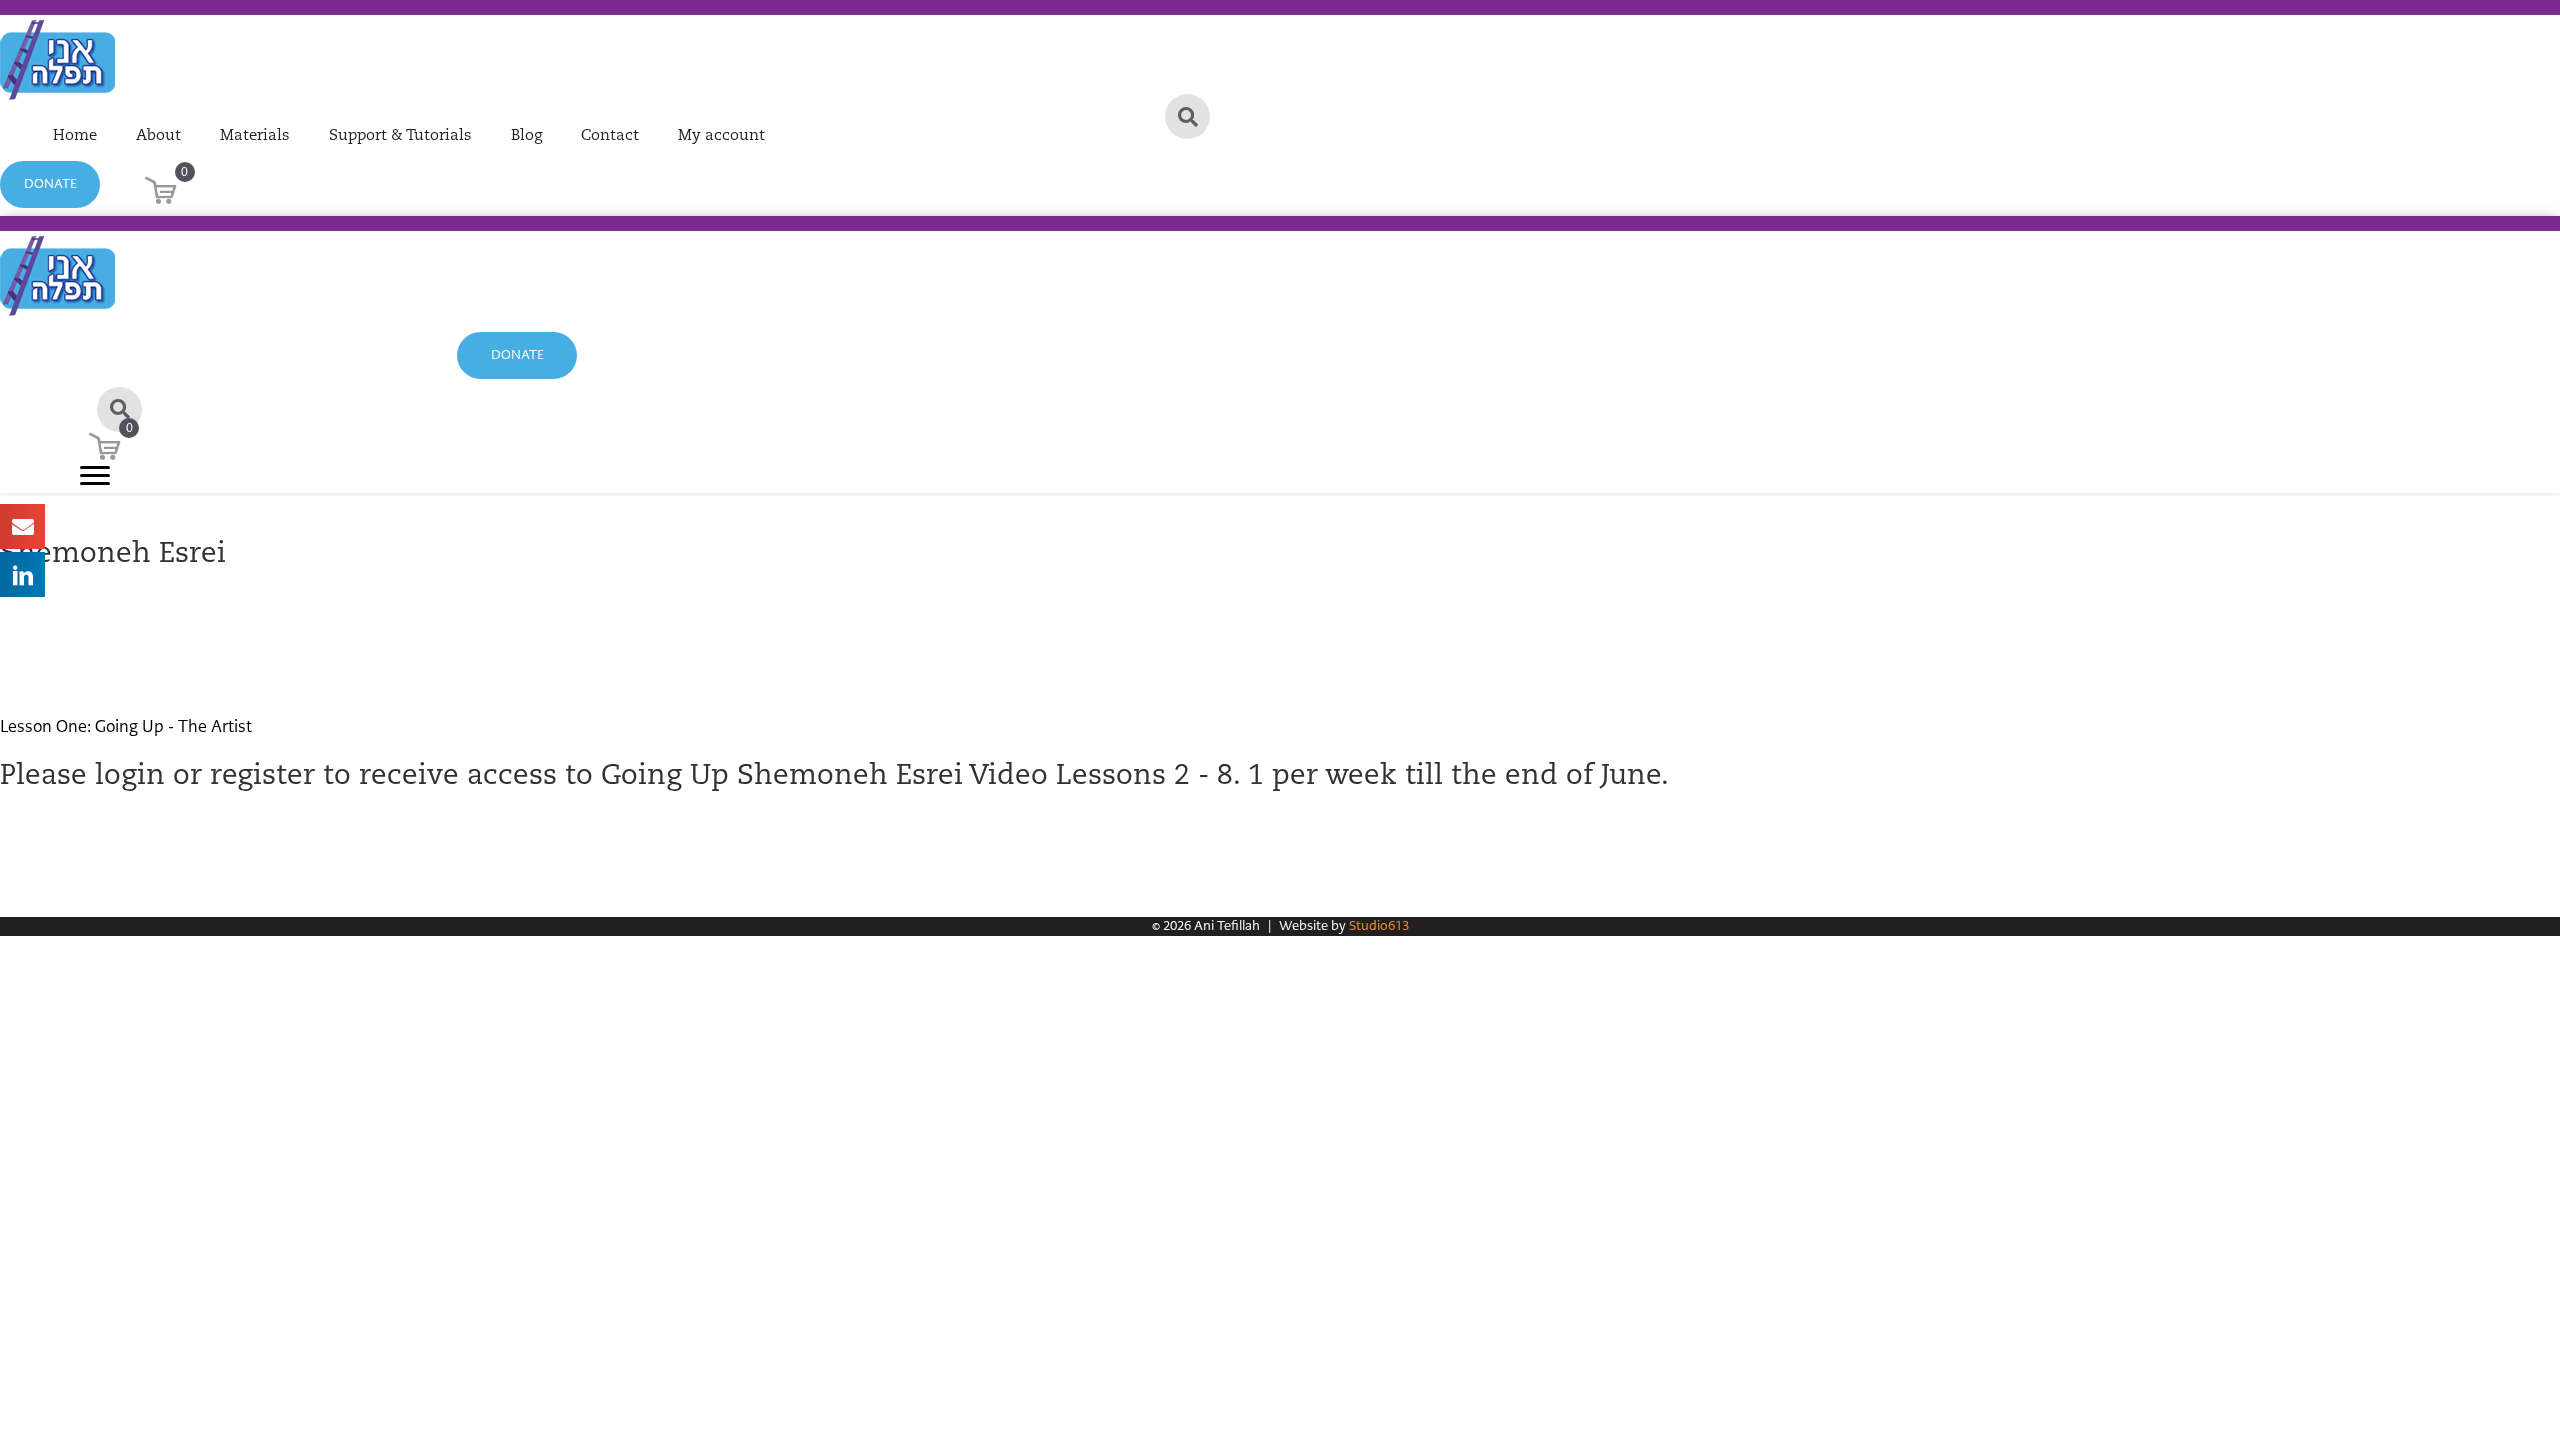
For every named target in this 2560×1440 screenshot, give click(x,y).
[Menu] (95, 476)
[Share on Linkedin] (22, 574)
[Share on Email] (22, 526)
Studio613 (1379, 925)
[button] (50, 184)
